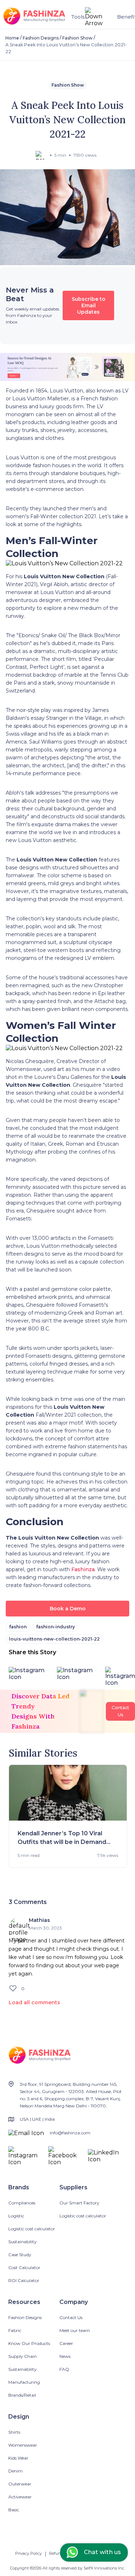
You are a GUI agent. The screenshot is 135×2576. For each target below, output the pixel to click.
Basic (14, 2510)
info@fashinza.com (70, 2133)
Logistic (16, 2216)
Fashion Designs (41, 38)
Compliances (22, 2203)
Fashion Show (77, 38)
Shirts (14, 2432)
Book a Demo (68, 1609)
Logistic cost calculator (32, 2229)
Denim (15, 2471)
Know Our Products (29, 2343)
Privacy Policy (28, 2553)
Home (12, 38)
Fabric (15, 2330)
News (65, 2356)
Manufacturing (24, 2382)
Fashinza (82, 1569)
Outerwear (20, 2484)
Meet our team (75, 2330)
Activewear (20, 2497)
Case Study (20, 2255)
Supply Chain (22, 2356)
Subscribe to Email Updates (89, 305)
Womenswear (23, 2445)
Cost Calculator (24, 2267)
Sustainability (22, 2242)
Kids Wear (18, 2458)
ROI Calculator (24, 2280)
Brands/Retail (22, 2395)
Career (66, 2343)
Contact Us (71, 2317)
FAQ (64, 2369)
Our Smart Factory (79, 2203)
